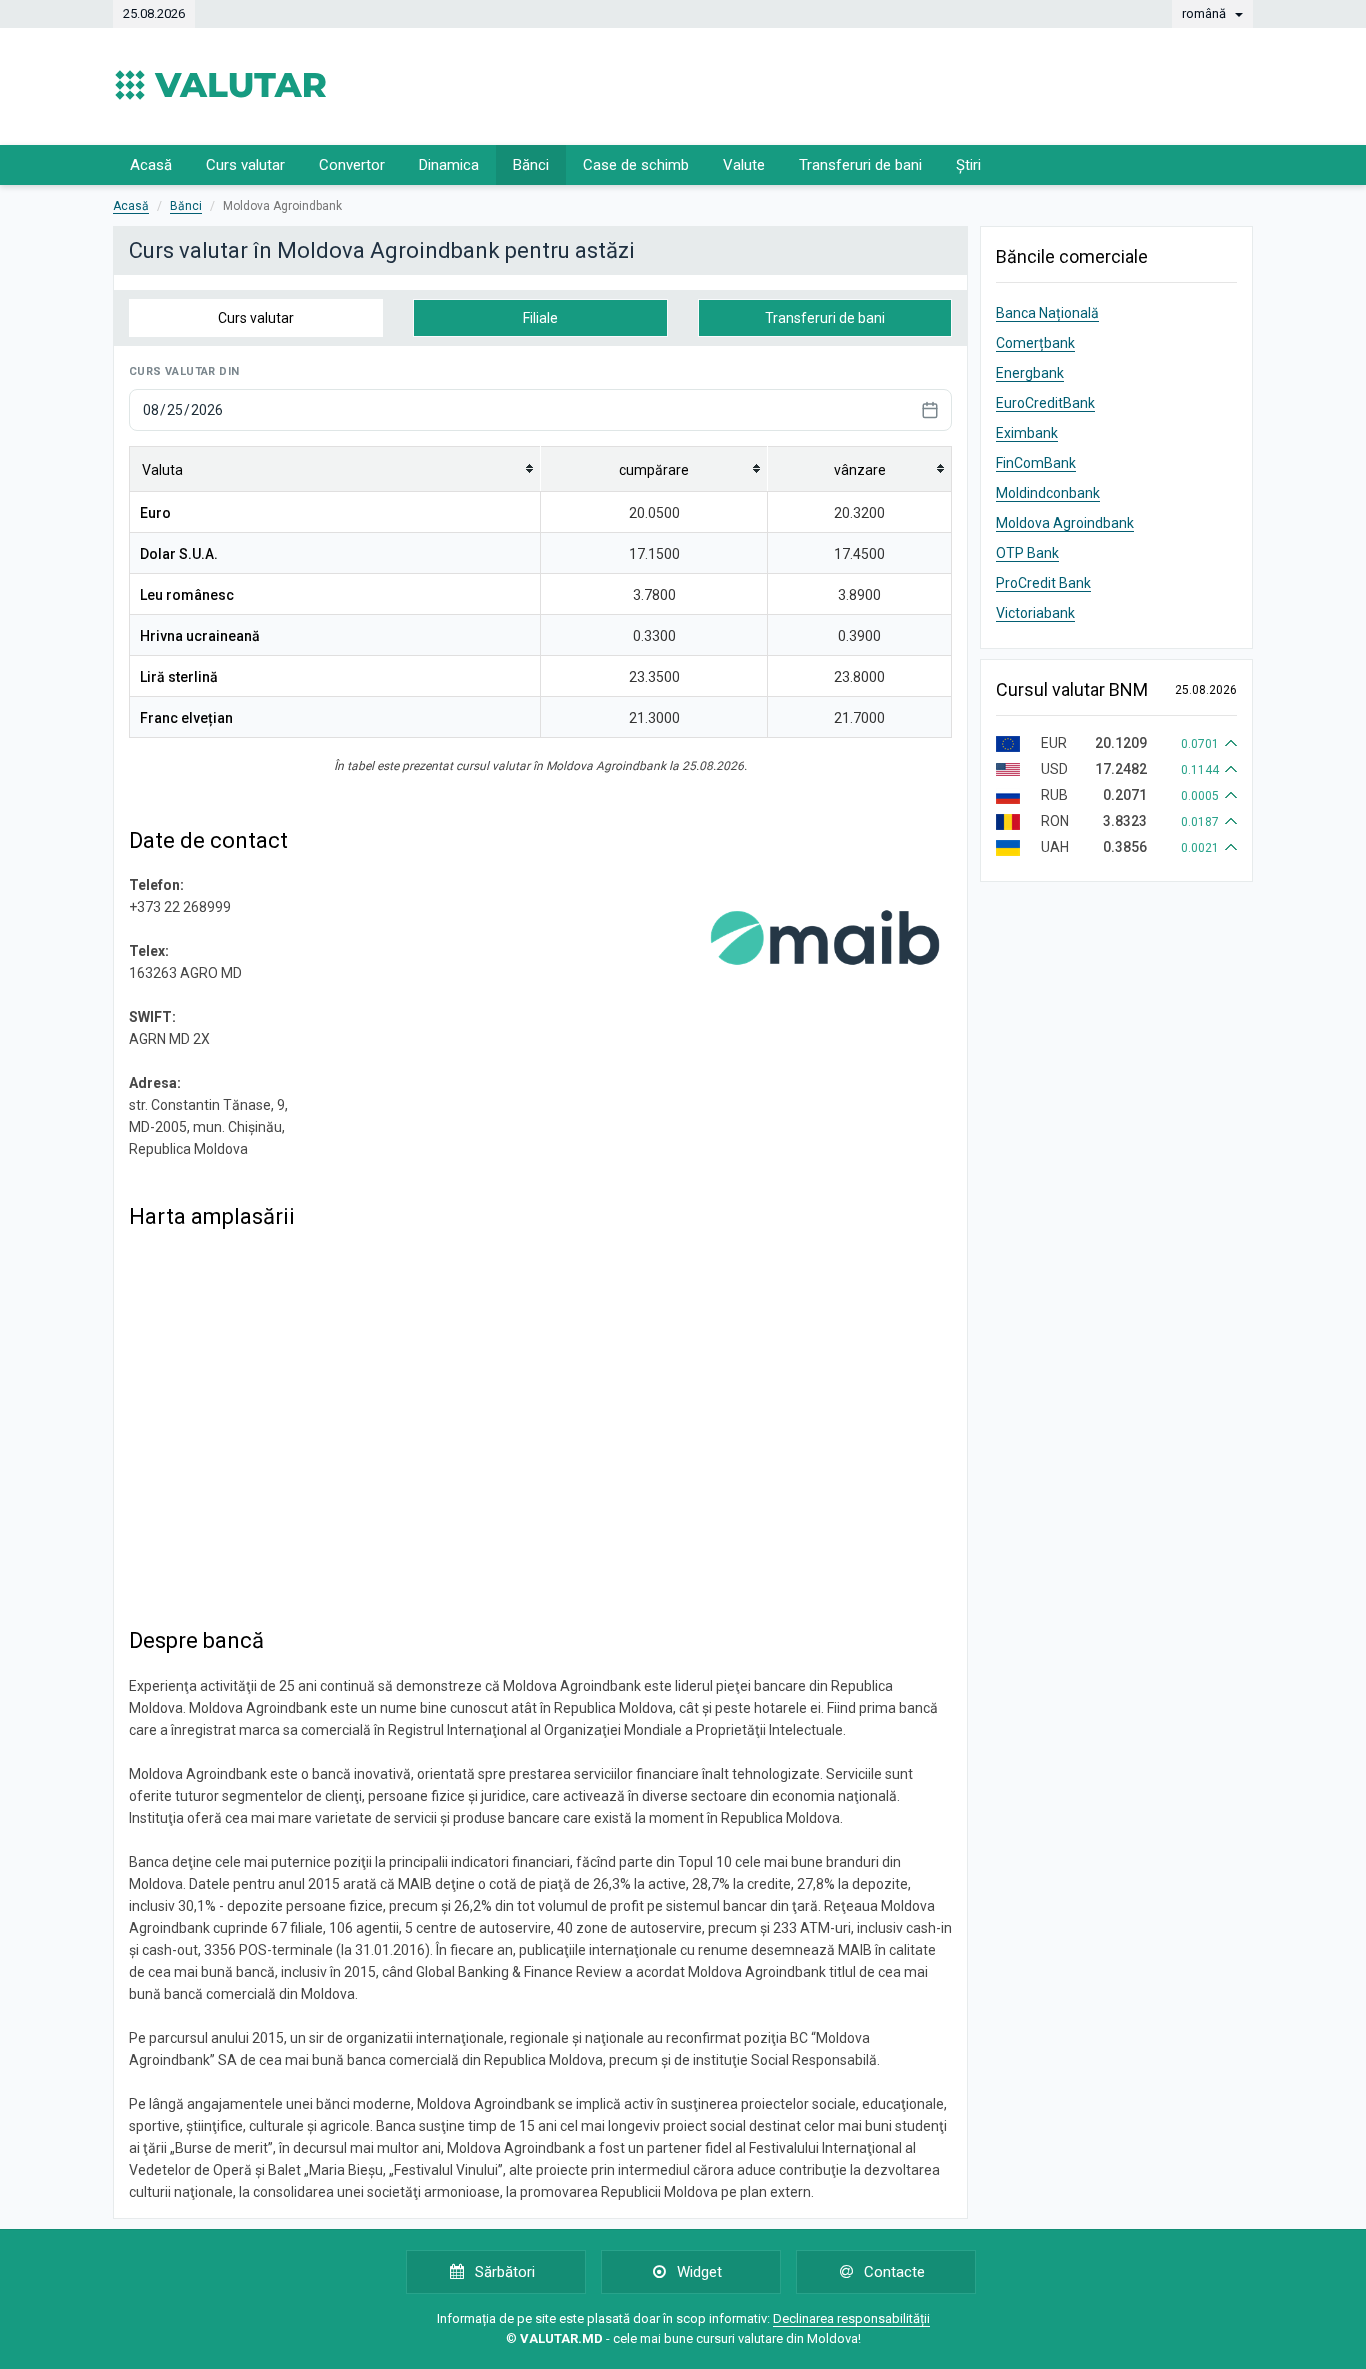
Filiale (540, 318)
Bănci (531, 165)
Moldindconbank (1048, 493)
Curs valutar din (184, 371)
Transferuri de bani (860, 165)
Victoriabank (1035, 613)
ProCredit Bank (1043, 583)
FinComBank (1036, 463)
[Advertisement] (889, 85)
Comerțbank (1035, 343)
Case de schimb (636, 165)
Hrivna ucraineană (200, 636)
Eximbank (1027, 433)
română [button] (1205, 13)
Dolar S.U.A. (179, 554)
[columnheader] (335, 468)
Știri (968, 165)
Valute (744, 165)
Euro (155, 513)
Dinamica (449, 165)
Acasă (151, 165)
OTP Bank (1027, 553)
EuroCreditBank (1045, 403)
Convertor (352, 165)
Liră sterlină (179, 677)
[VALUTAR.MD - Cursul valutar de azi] (220, 85)
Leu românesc (187, 595)
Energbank (1030, 373)
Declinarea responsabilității (851, 2318)
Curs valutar (245, 165)
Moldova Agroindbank (1065, 523)
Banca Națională (1047, 313)
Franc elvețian (186, 718)
